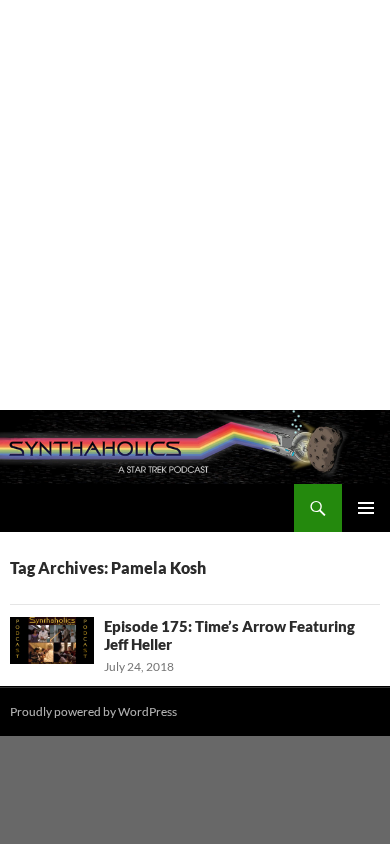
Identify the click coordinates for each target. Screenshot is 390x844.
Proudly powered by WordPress (93, 711)
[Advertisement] (195, 205)
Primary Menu (366, 508)
